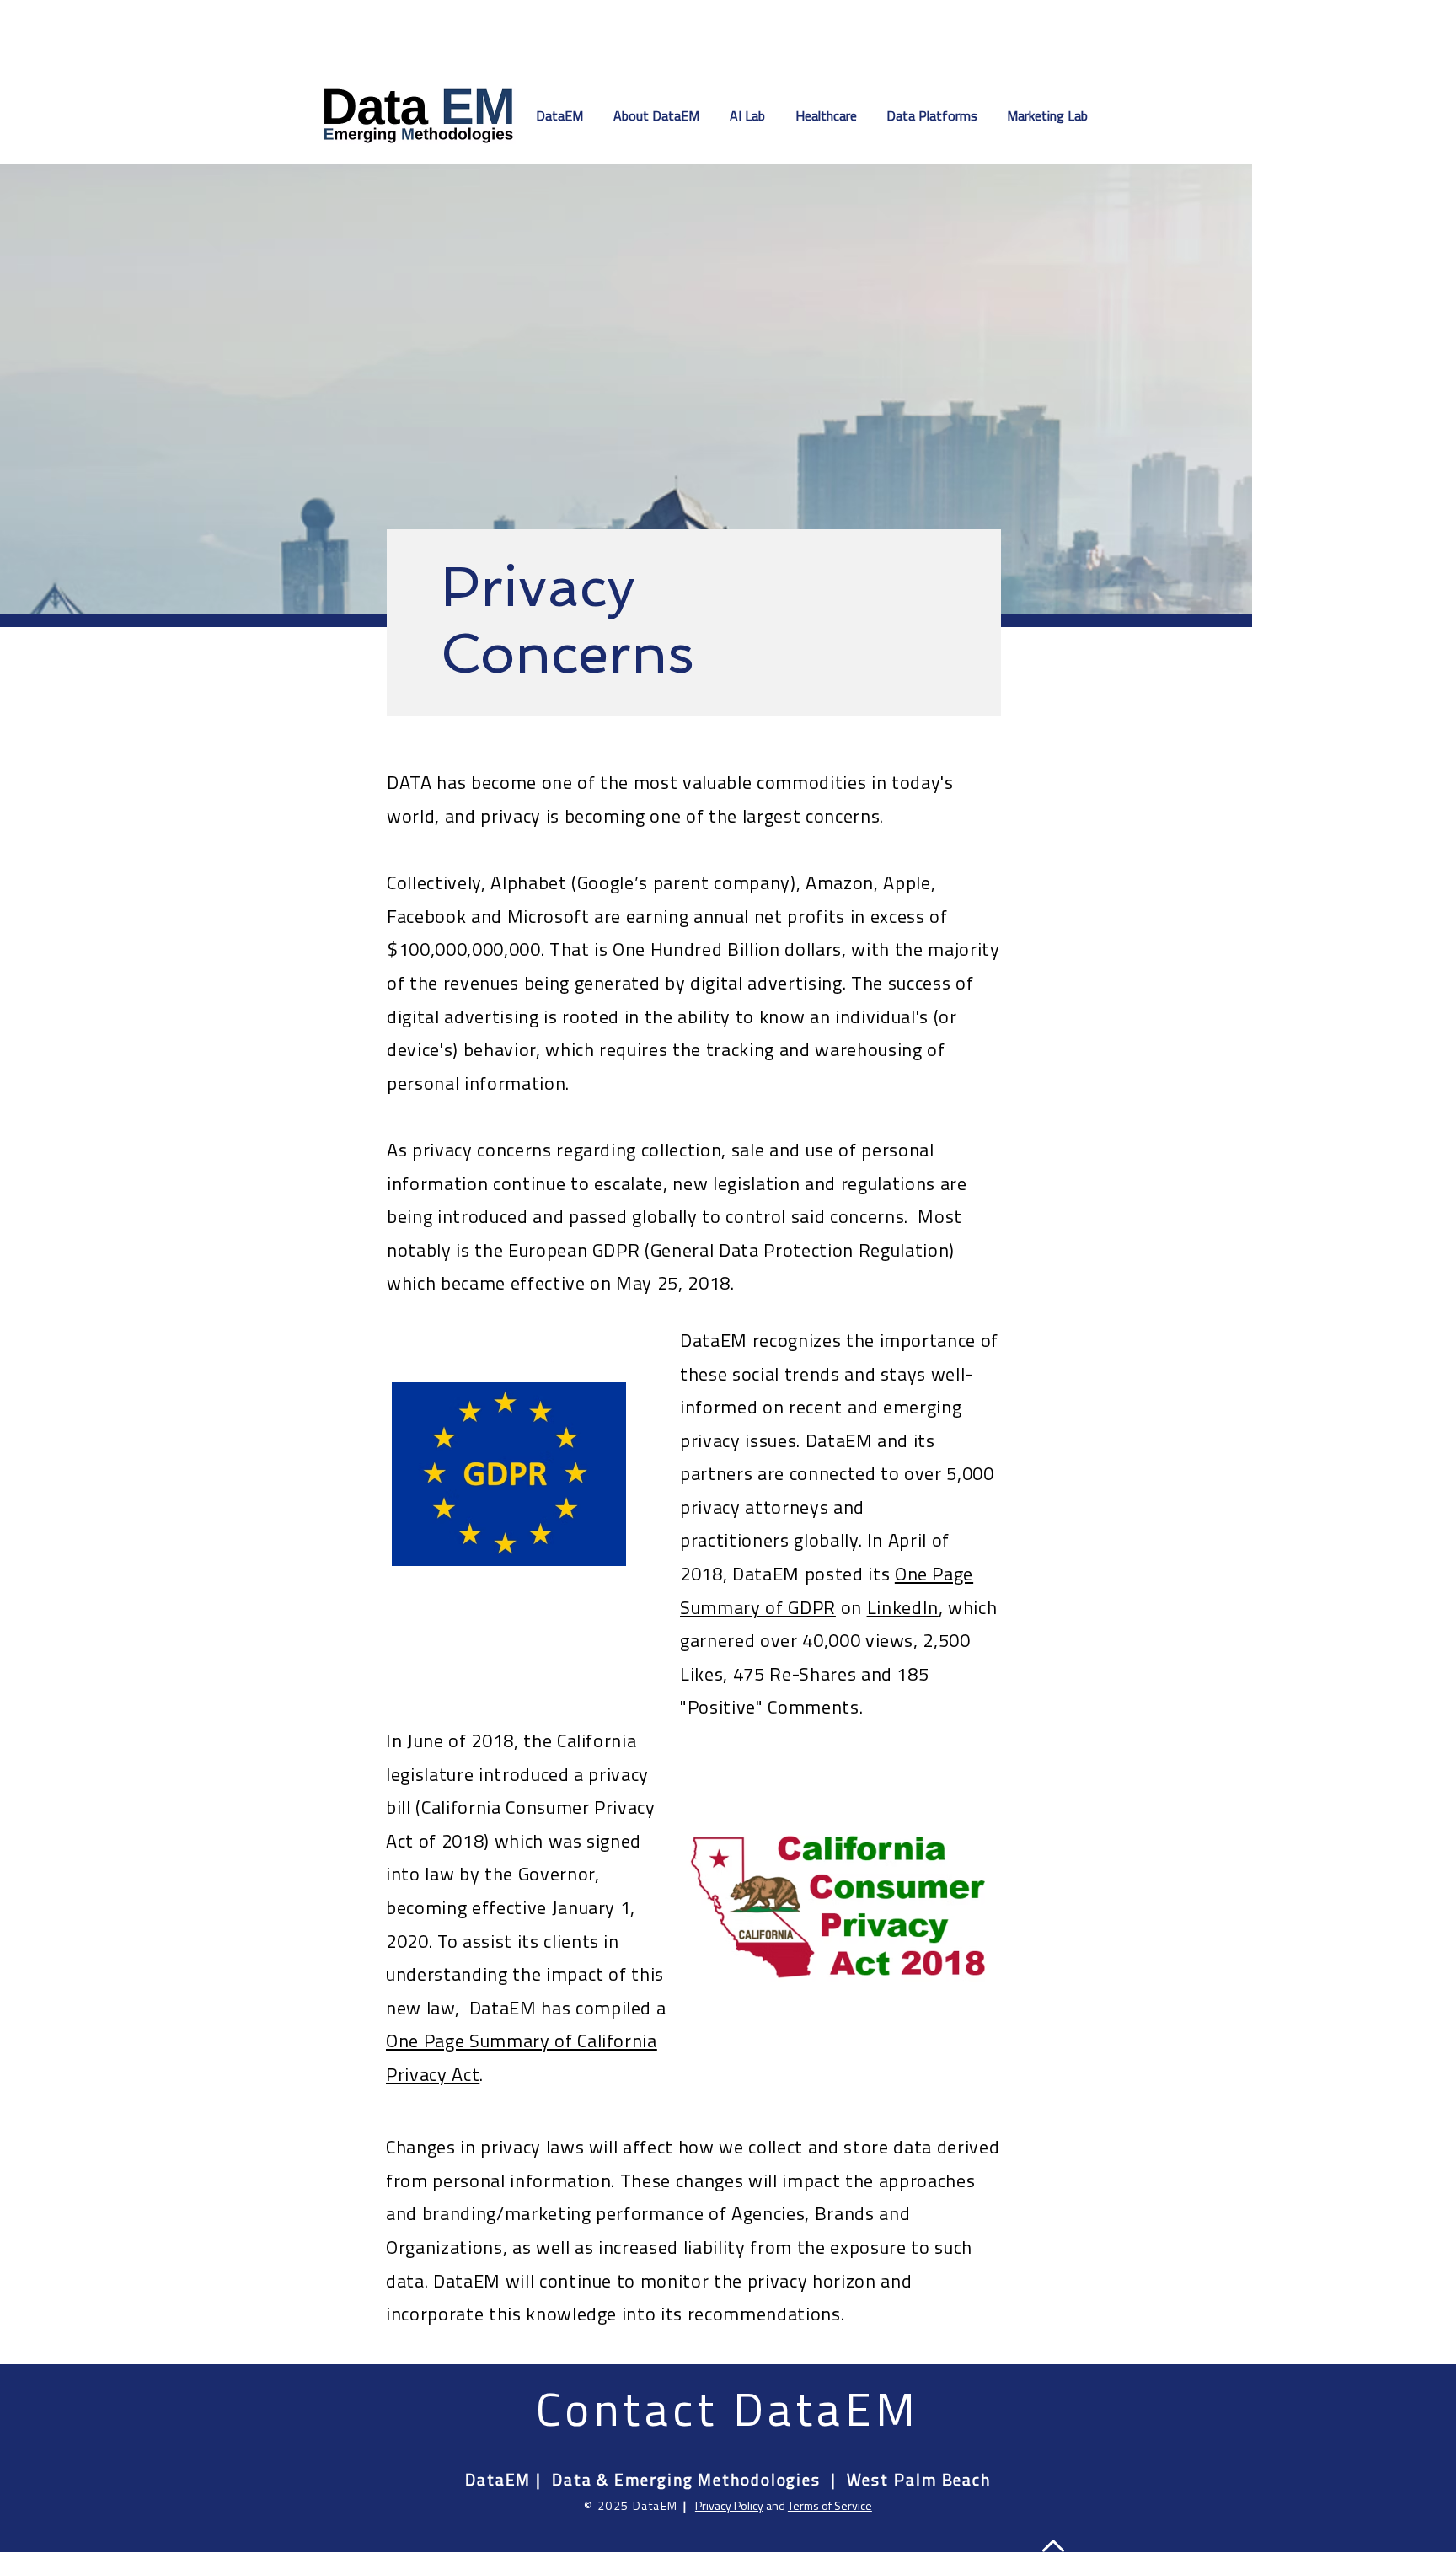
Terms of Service (830, 2505)
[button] (750, 115)
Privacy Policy (729, 2505)
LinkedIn (903, 1607)
